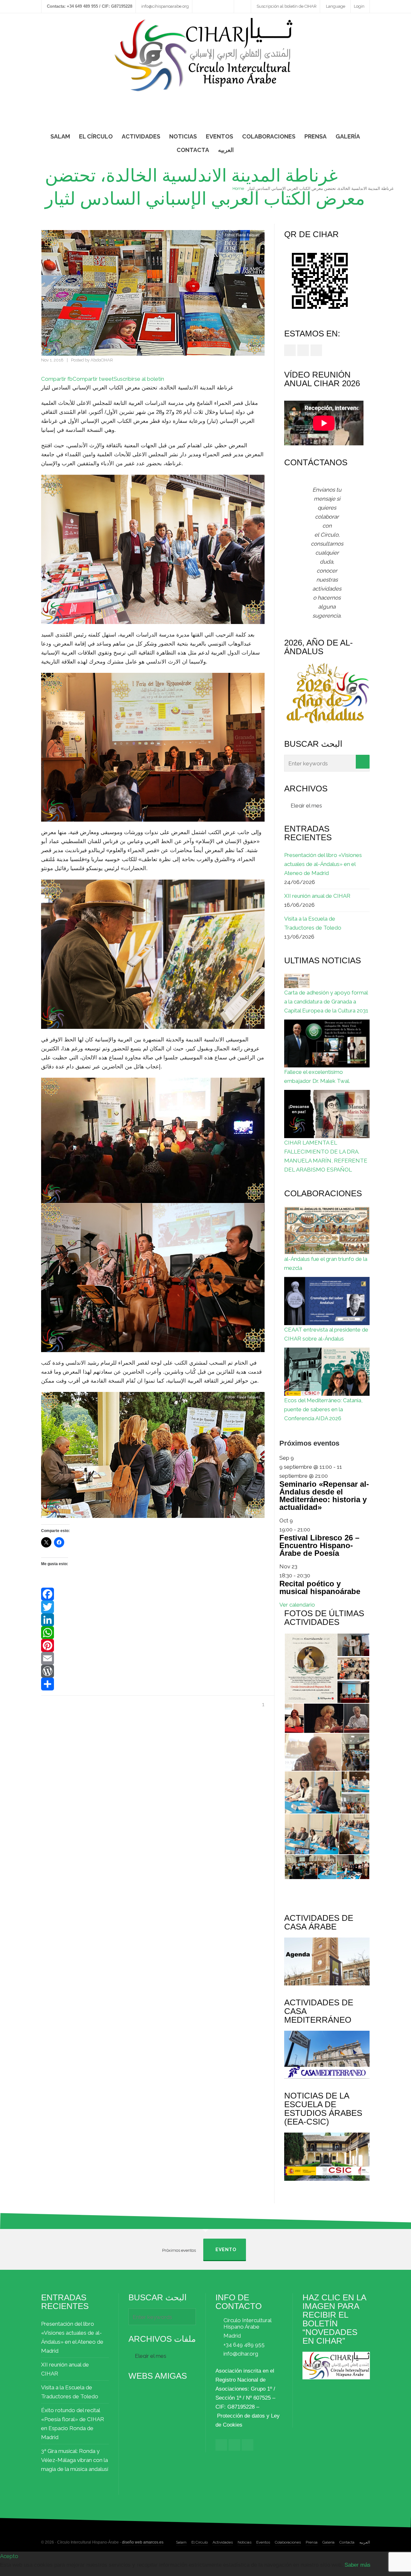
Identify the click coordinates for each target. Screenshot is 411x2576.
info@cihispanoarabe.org (165, 6)
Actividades (223, 2542)
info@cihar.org (241, 2354)
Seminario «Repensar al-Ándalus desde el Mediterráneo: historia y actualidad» (324, 1496)
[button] (310, 1668)
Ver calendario (297, 1605)
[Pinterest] (153, 1645)
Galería (328, 2542)
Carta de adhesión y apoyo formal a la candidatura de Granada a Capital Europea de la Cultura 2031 (326, 1002)
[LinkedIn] (153, 1620)
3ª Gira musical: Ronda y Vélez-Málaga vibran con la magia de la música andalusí (75, 2460)
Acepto (9, 2556)
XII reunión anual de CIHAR (317, 896)
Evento (226, 2250)
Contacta (347, 2542)
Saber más (358, 2565)
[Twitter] (153, 1607)
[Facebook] (153, 1594)
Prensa (312, 2542)
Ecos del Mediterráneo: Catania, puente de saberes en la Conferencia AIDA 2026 (323, 1409)
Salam (181, 2542)
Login (359, 6)
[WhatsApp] (153, 1633)
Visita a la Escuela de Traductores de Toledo (313, 923)
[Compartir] (153, 1684)
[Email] (153, 1658)
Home (238, 188)
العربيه (365, 2542)
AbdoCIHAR (102, 360)
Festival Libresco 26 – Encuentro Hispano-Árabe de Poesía (319, 1545)
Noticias (245, 2542)
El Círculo (200, 2542)
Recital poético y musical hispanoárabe (320, 1587)
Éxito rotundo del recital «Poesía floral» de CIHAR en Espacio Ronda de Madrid (73, 2424)
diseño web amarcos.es (143, 2542)
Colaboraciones (288, 2542)
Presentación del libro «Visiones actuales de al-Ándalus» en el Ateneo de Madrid (323, 864)
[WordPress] (153, 1671)
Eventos (263, 2542)
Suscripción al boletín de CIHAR (287, 6)
